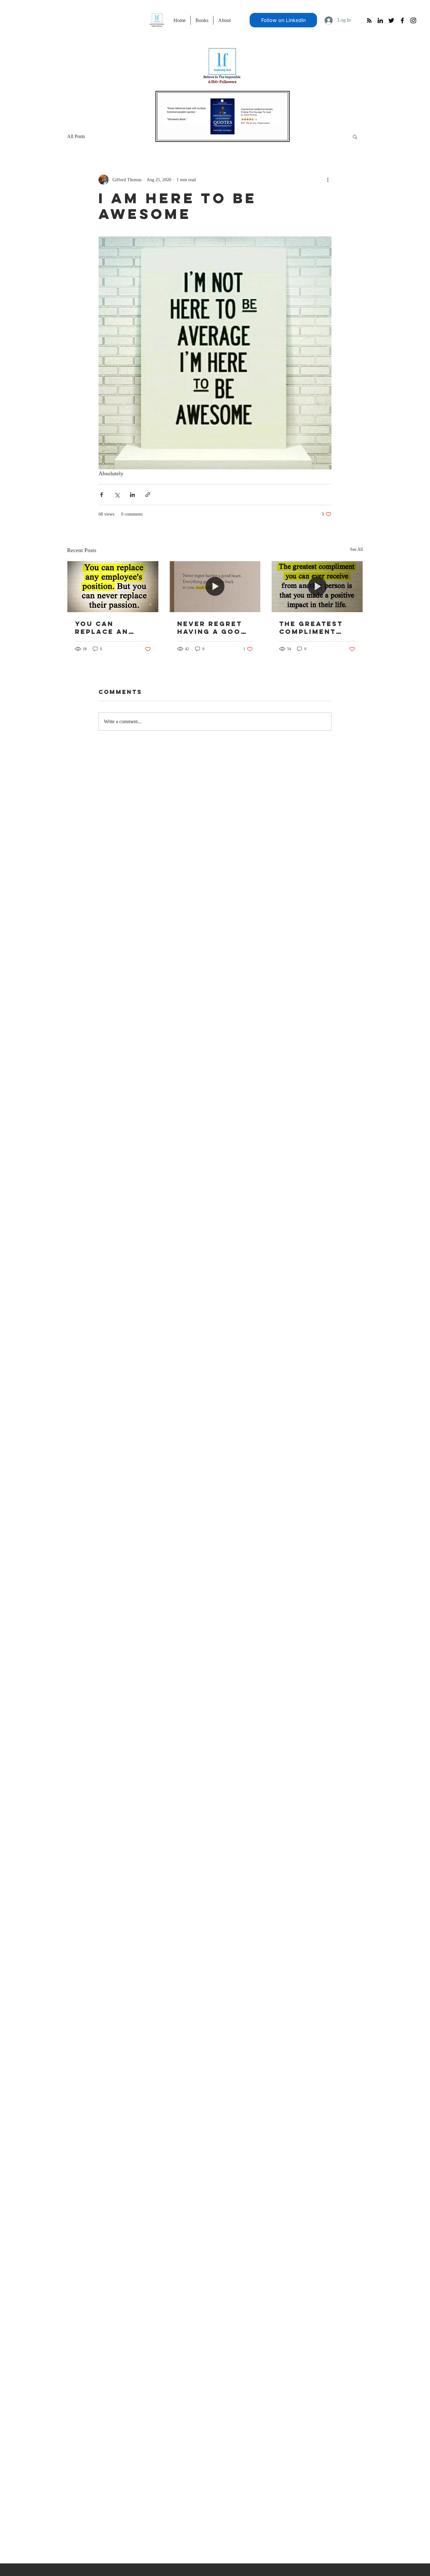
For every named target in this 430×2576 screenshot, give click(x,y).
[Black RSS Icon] (369, 20)
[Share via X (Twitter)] (117, 495)
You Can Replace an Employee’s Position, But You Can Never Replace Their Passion (110, 628)
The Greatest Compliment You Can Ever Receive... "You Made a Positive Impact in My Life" (317, 628)
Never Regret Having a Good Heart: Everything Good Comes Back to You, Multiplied (212, 628)
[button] (355, 137)
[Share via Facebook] (102, 495)
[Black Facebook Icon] (402, 20)
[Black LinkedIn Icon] (380, 20)
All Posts (76, 136)
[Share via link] (148, 495)
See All (356, 549)
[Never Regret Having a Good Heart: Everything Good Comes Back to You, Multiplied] (215, 587)
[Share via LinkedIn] (132, 495)
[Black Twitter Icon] (391, 20)
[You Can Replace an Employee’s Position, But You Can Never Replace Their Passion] (113, 587)
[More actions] (328, 180)
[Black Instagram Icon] (413, 20)
